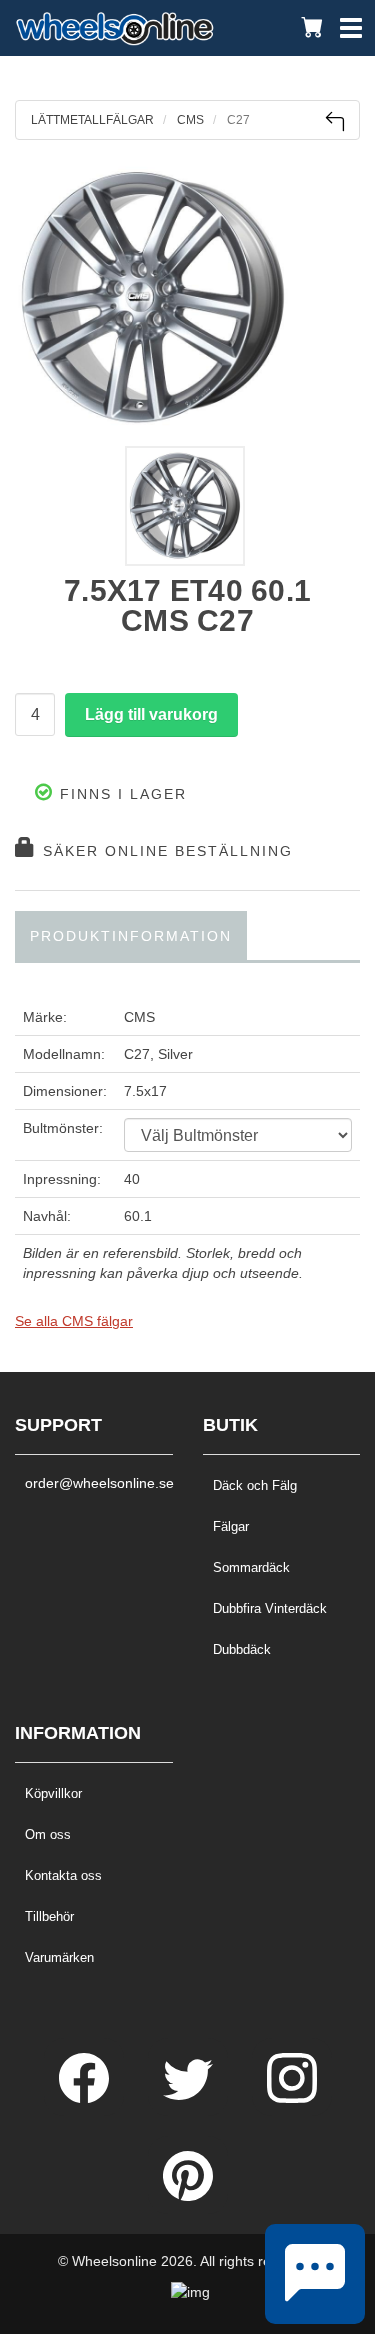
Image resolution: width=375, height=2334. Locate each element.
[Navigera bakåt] (334, 121)
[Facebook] (86, 2098)
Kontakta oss (63, 1875)
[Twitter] (190, 2098)
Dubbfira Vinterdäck (270, 1608)
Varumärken (59, 1957)
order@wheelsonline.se (94, 1483)
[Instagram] (292, 2098)
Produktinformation (131, 936)
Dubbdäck (242, 1649)
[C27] (187, 298)
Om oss (48, 1834)
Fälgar (231, 1526)
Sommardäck (251, 1567)
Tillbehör (49, 1916)
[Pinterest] (188, 2196)
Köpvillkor (53, 1793)
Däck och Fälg (255, 1485)
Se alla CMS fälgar (74, 1321)
